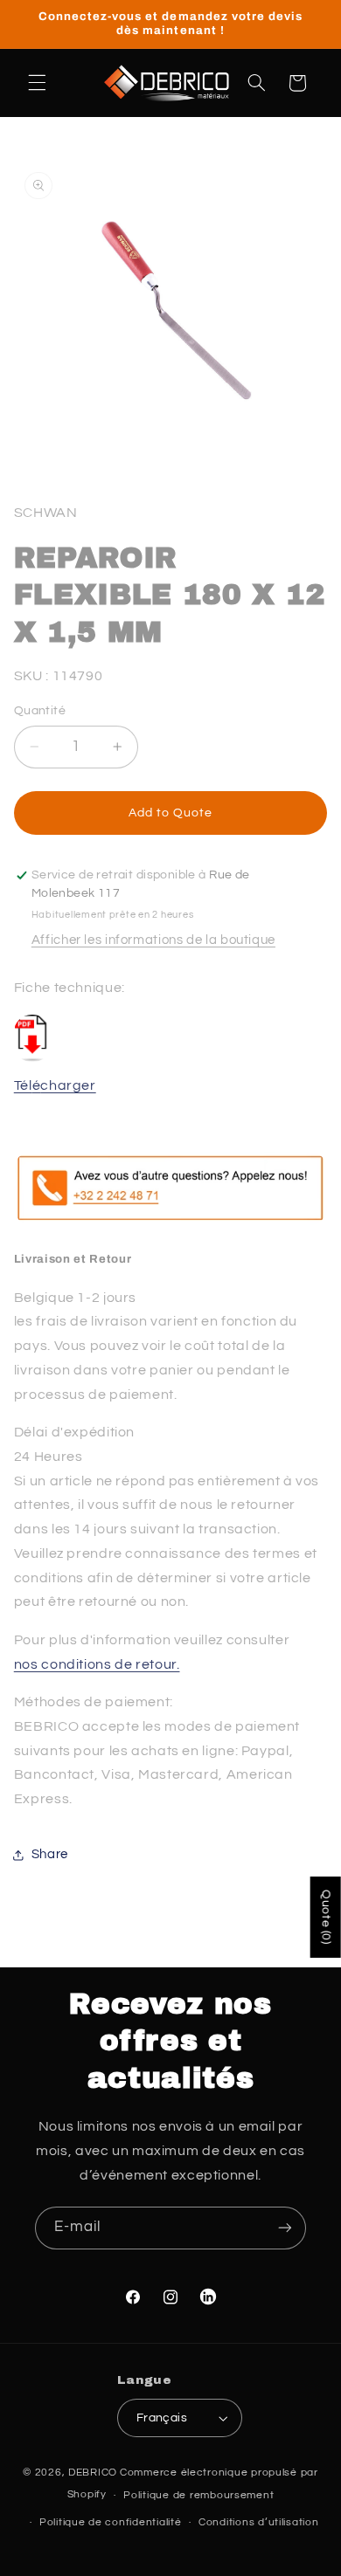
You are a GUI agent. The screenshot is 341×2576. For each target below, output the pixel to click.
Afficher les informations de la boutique (153, 940)
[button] (37, 83)
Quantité (40, 711)
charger (68, 1085)
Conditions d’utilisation (259, 2522)
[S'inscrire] (285, 2228)
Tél (23, 1085)
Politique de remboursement (198, 2495)
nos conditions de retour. (97, 1664)
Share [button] (50, 1854)
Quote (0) (326, 1917)
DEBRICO (93, 2473)
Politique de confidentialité (111, 2522)
